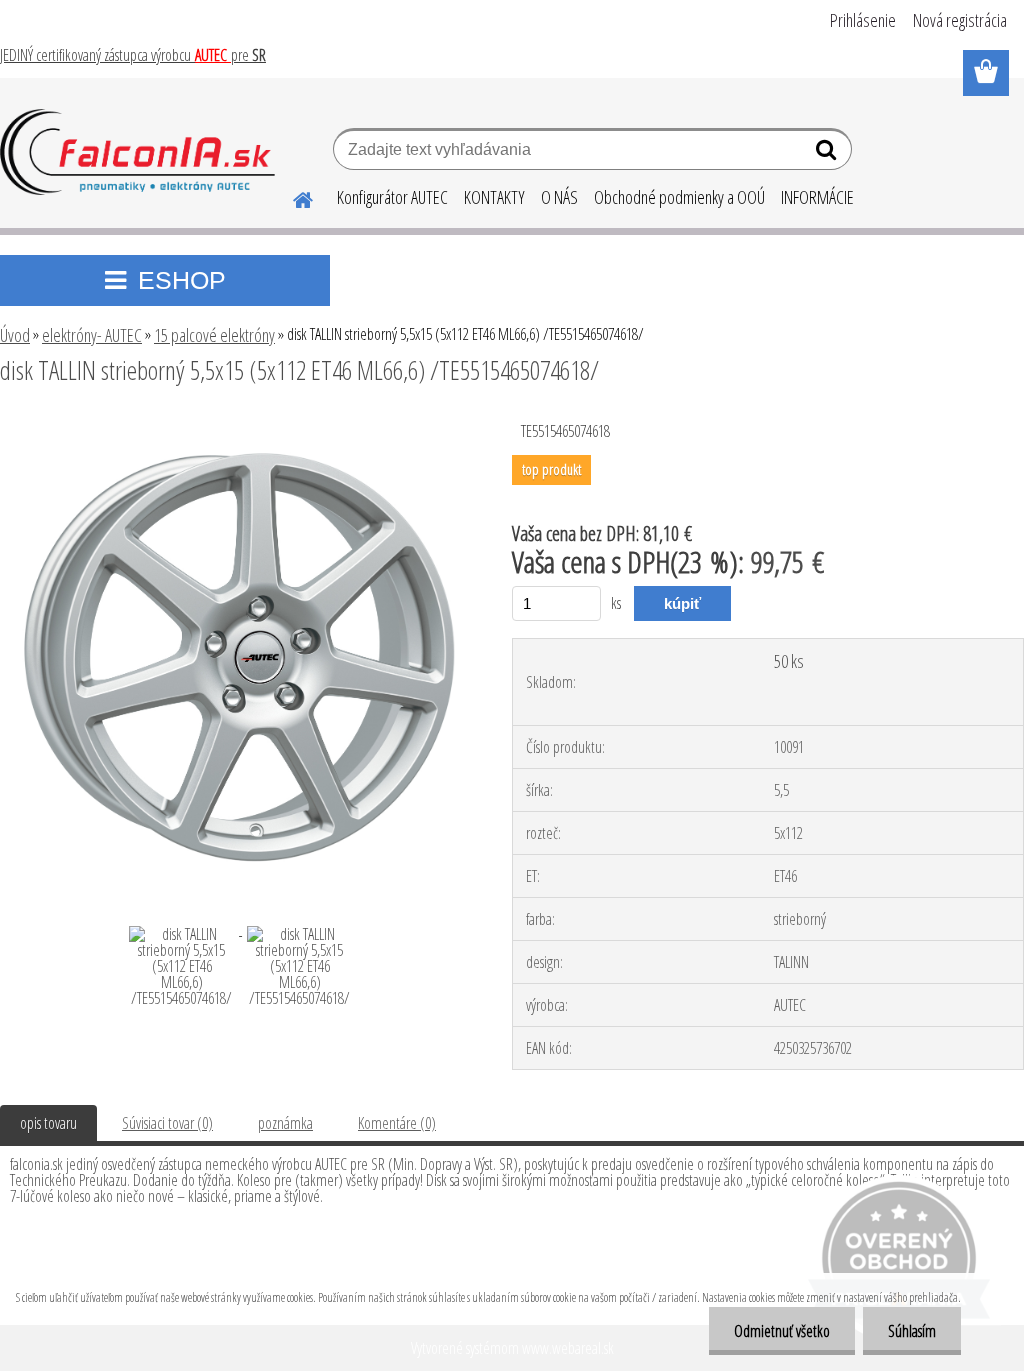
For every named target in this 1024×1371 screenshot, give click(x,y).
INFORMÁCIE (817, 197)
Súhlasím (912, 1331)
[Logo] (137, 152)
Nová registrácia (960, 20)
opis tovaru (48, 1123)
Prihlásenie (863, 20)
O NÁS (559, 197)
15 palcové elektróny (214, 335)
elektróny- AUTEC (92, 335)
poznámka (285, 1123)
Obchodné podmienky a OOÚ (679, 197)
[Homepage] (291, 197)
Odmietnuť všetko (782, 1331)
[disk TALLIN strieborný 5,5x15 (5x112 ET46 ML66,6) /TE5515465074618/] (238, 425)
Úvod (15, 335)
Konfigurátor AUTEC (392, 197)
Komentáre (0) (397, 1123)
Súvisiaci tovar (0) (167, 1123)
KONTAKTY (494, 197)
